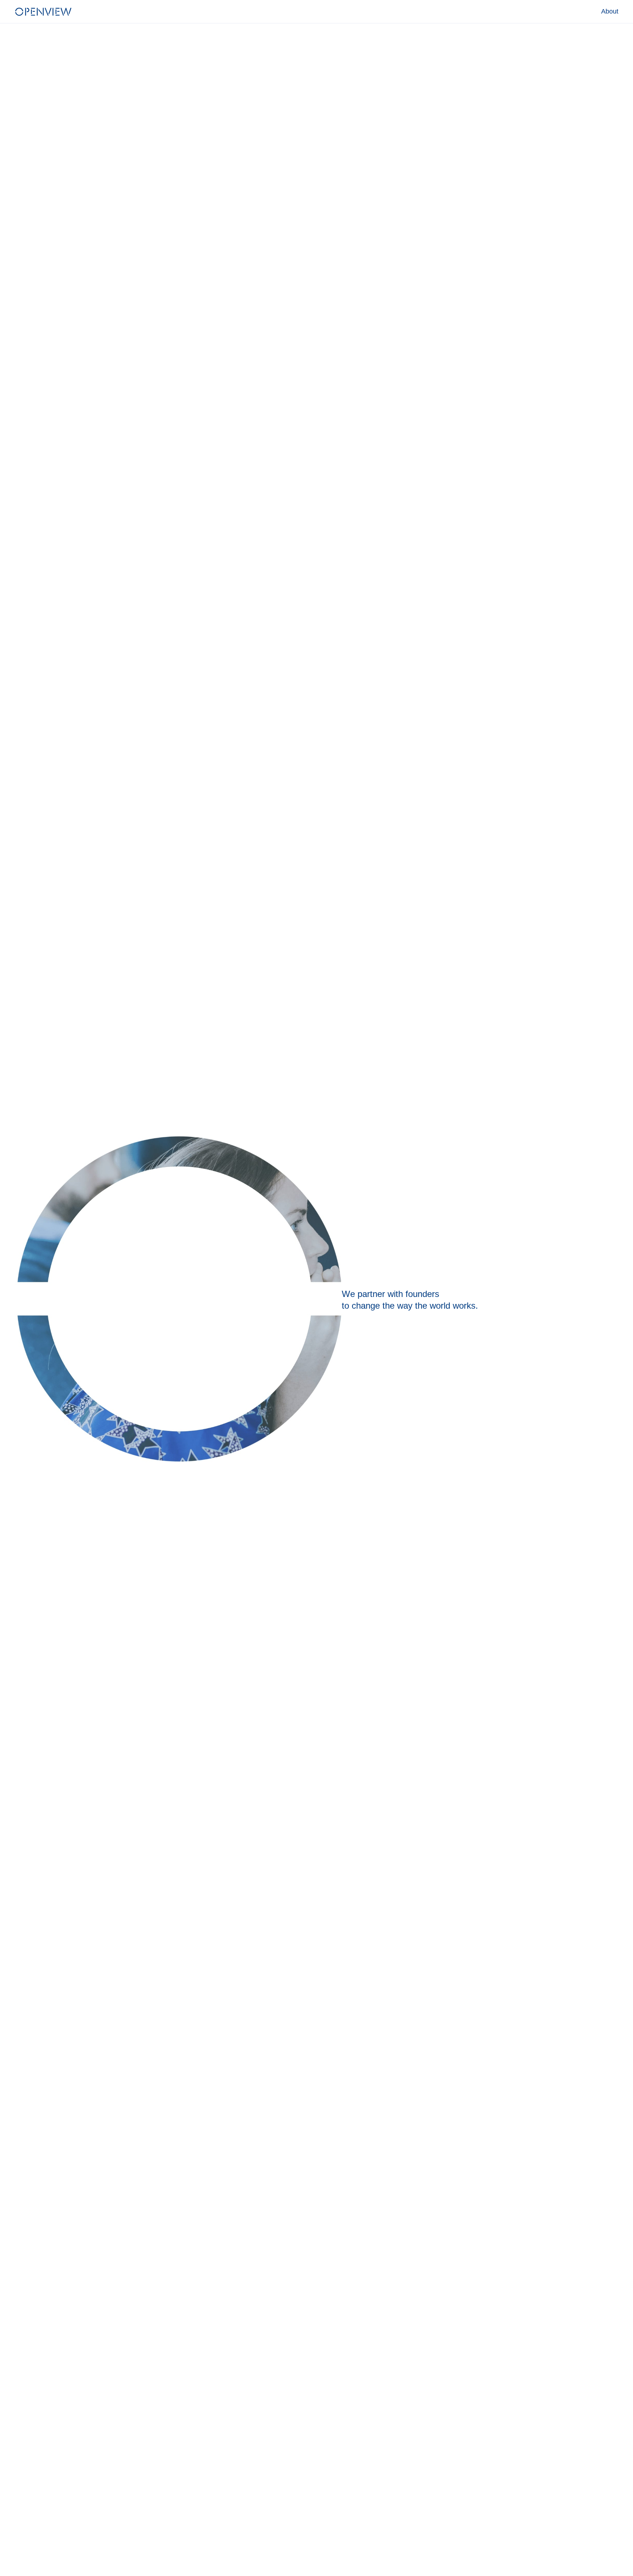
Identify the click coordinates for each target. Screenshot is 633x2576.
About (610, 11)
